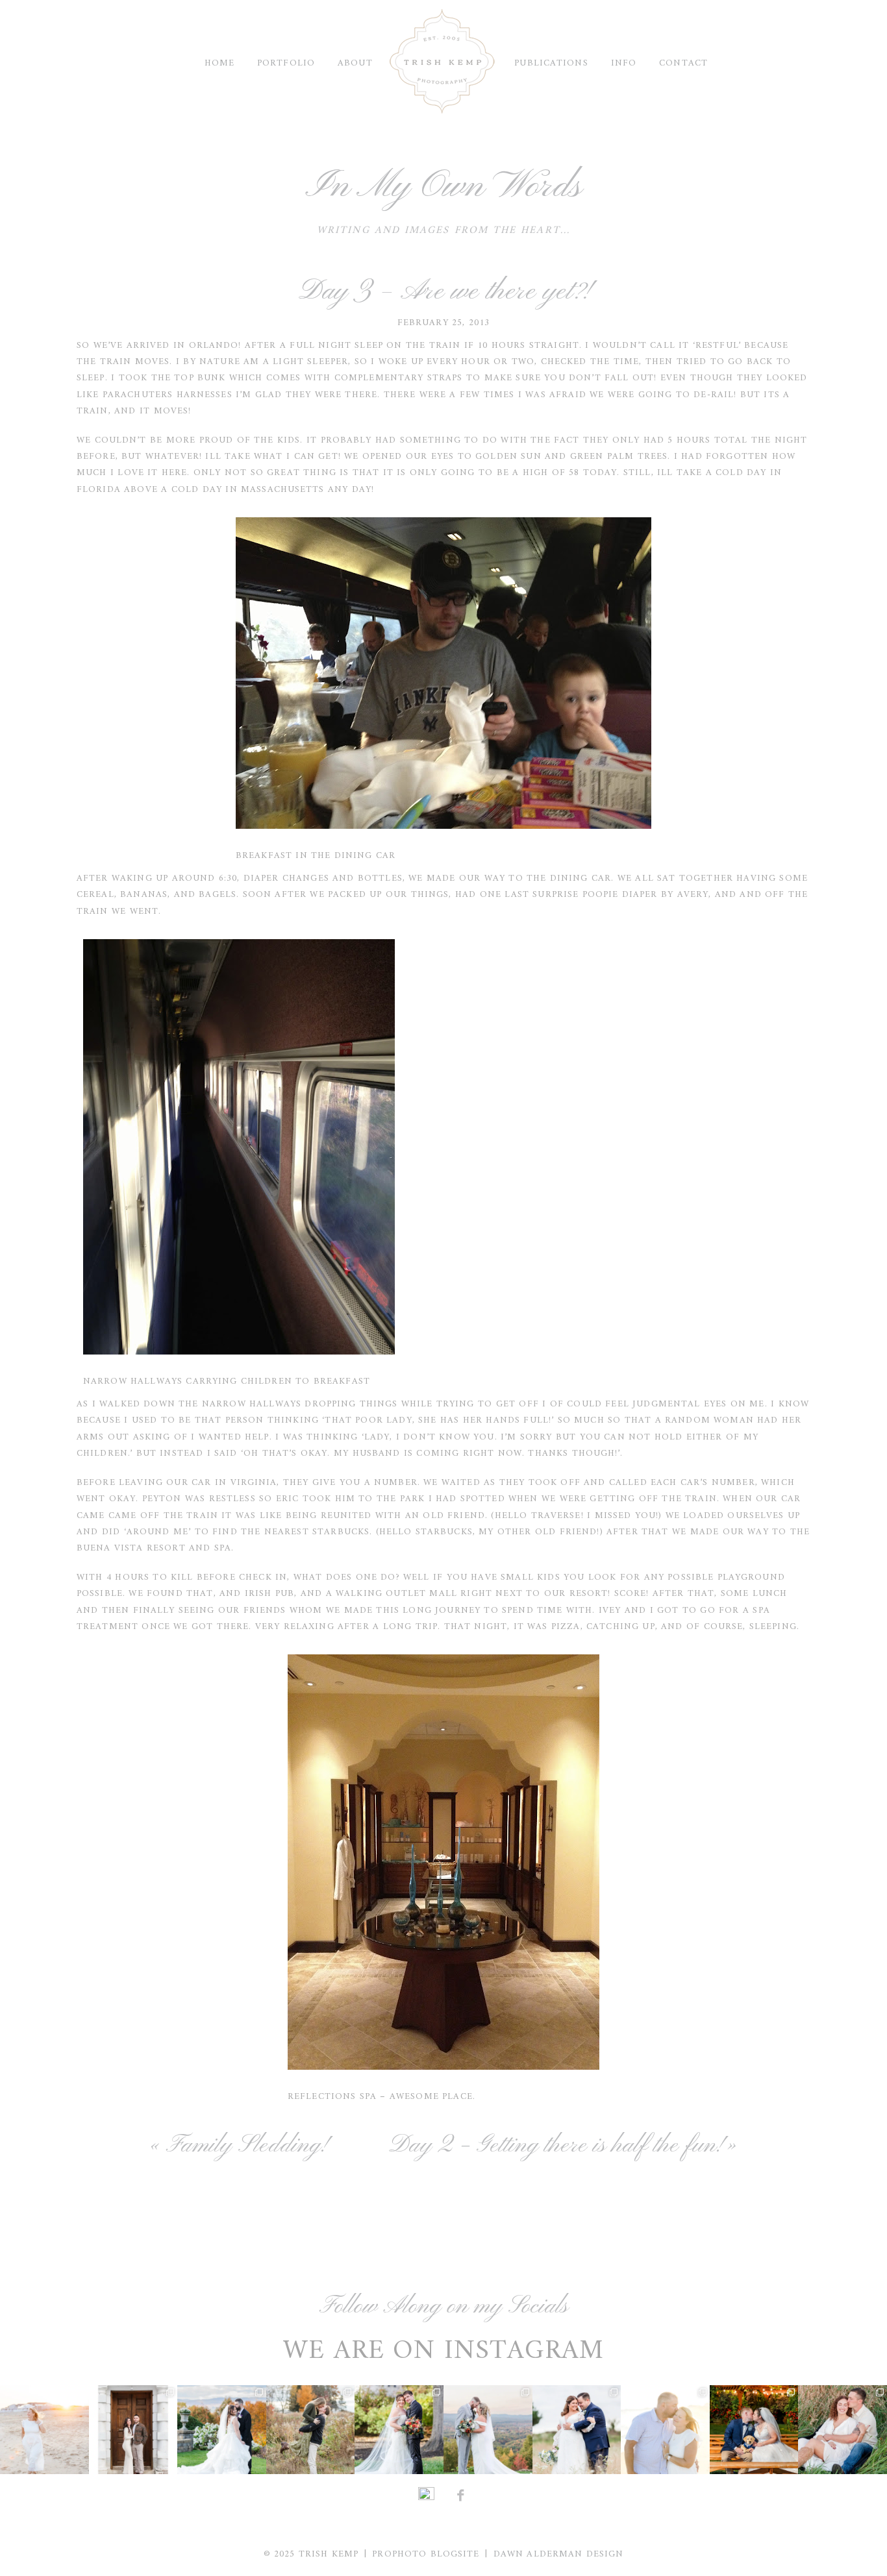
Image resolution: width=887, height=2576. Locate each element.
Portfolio (286, 63)
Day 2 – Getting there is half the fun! (555, 2146)
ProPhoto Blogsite (426, 2554)
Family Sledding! (246, 2146)
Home (219, 63)
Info (624, 63)
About (355, 63)
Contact (683, 63)
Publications (551, 63)
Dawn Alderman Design (559, 2554)
